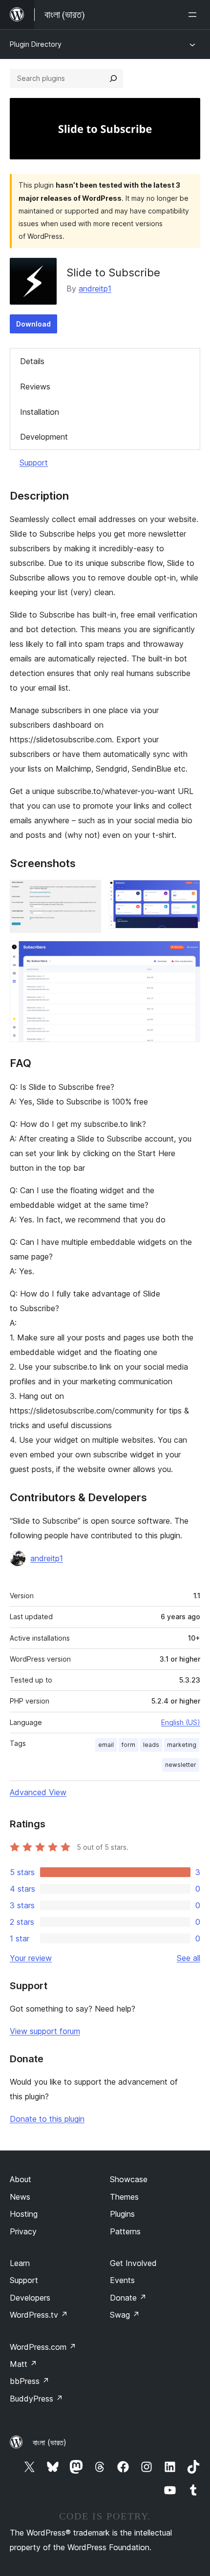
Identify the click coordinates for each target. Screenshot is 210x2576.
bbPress (30, 2381)
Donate (128, 2298)
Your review (31, 1958)
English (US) (181, 1722)
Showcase (129, 2179)
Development (44, 437)
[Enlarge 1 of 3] (88, 893)
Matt (23, 2364)
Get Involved (133, 2263)
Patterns (125, 2231)
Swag (125, 2315)
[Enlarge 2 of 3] (187, 893)
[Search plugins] (113, 78)
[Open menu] (194, 15)
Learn (20, 2263)
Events (122, 2280)
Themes (124, 2197)
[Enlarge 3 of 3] (187, 954)
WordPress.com (43, 2347)
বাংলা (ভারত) (50, 2442)
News (20, 2197)
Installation (40, 412)
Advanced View (38, 1792)
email (106, 1745)
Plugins (122, 2214)
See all (189, 1958)
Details (32, 361)
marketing (182, 1745)
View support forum (45, 2031)
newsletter (181, 1765)
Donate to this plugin (47, 2119)
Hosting (24, 2214)
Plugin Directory (36, 44)
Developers (30, 2298)
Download (33, 324)
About (21, 2179)
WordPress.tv (39, 2315)
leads (151, 1745)
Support (34, 463)
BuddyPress (36, 2399)
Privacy (23, 2231)
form (128, 1745)
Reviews (35, 387)
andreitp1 (95, 289)
